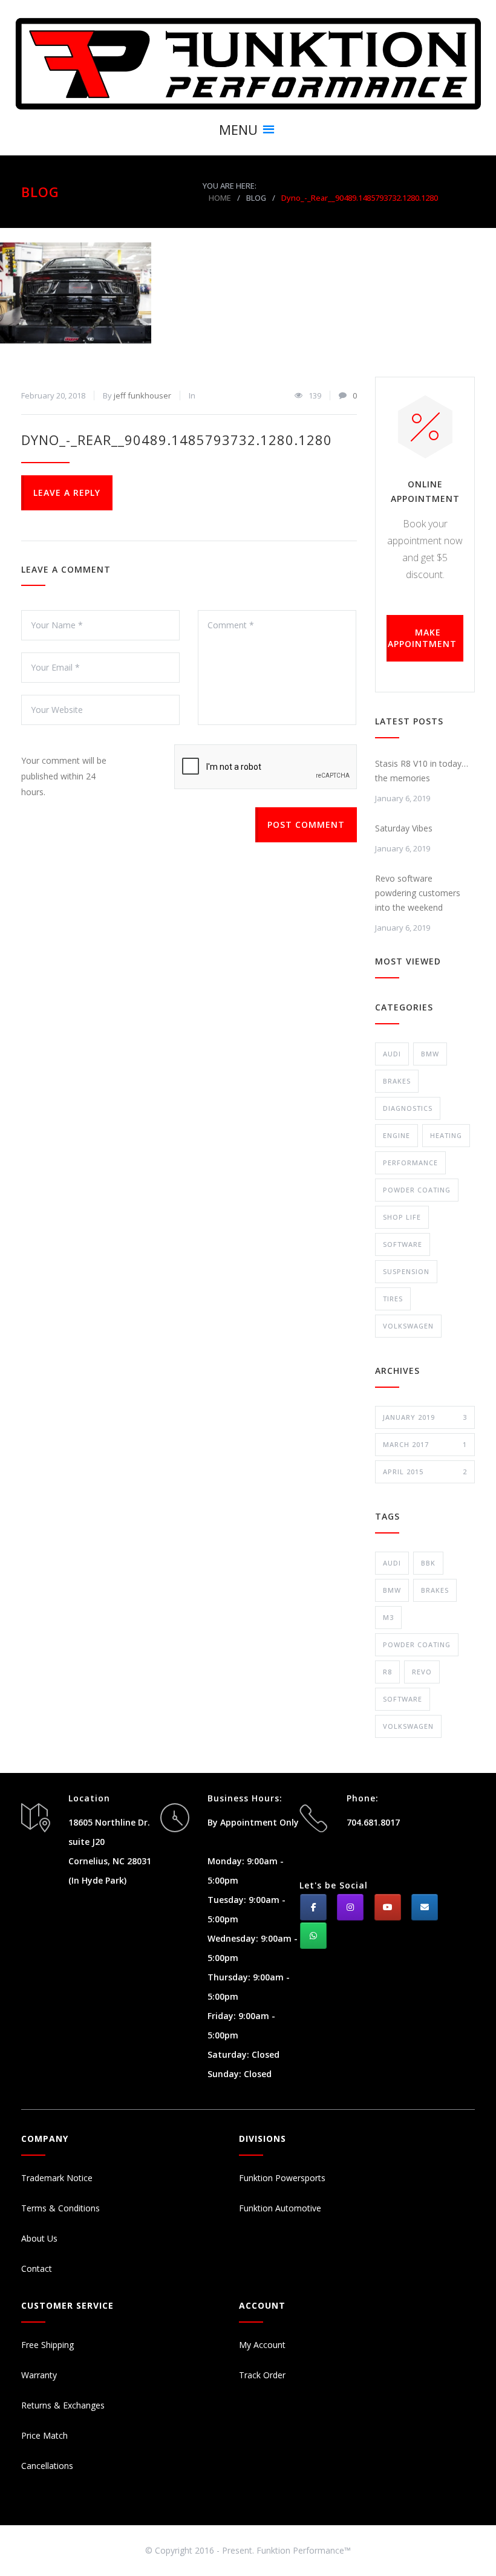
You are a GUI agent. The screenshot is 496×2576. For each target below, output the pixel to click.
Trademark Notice (57, 2178)
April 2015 (425, 1472)
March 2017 (425, 1444)
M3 (388, 1617)
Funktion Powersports (282, 2178)
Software (403, 1244)
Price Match (44, 2435)
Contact (37, 2269)
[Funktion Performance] (248, 63)
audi (392, 1563)
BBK (428, 1563)
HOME (220, 198)
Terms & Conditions (60, 2208)
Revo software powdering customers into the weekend (418, 893)
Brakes (397, 1081)
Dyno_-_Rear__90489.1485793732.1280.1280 (177, 440)
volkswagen (408, 1726)
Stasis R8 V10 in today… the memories (422, 771)
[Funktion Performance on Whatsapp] (313, 1936)
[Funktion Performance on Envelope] (425, 1907)
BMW (430, 1054)
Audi (392, 1054)
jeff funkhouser (142, 395)
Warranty (39, 2375)
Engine (396, 1135)
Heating (446, 1135)
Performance (410, 1163)
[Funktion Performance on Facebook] (313, 1907)
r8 (387, 1672)
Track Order (262, 2375)
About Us (39, 2238)
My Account (262, 2345)
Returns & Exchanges (63, 2405)
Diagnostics (408, 1108)
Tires (393, 1299)
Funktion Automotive (280, 2208)
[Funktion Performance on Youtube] (388, 1907)
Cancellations (47, 2466)
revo (422, 1672)
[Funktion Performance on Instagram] (350, 1907)
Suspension (406, 1271)
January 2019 (425, 1417)
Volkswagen (408, 1326)
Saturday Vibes (404, 828)
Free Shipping (47, 2345)
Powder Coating (417, 1190)
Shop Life (402, 1217)
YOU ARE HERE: (230, 186)
